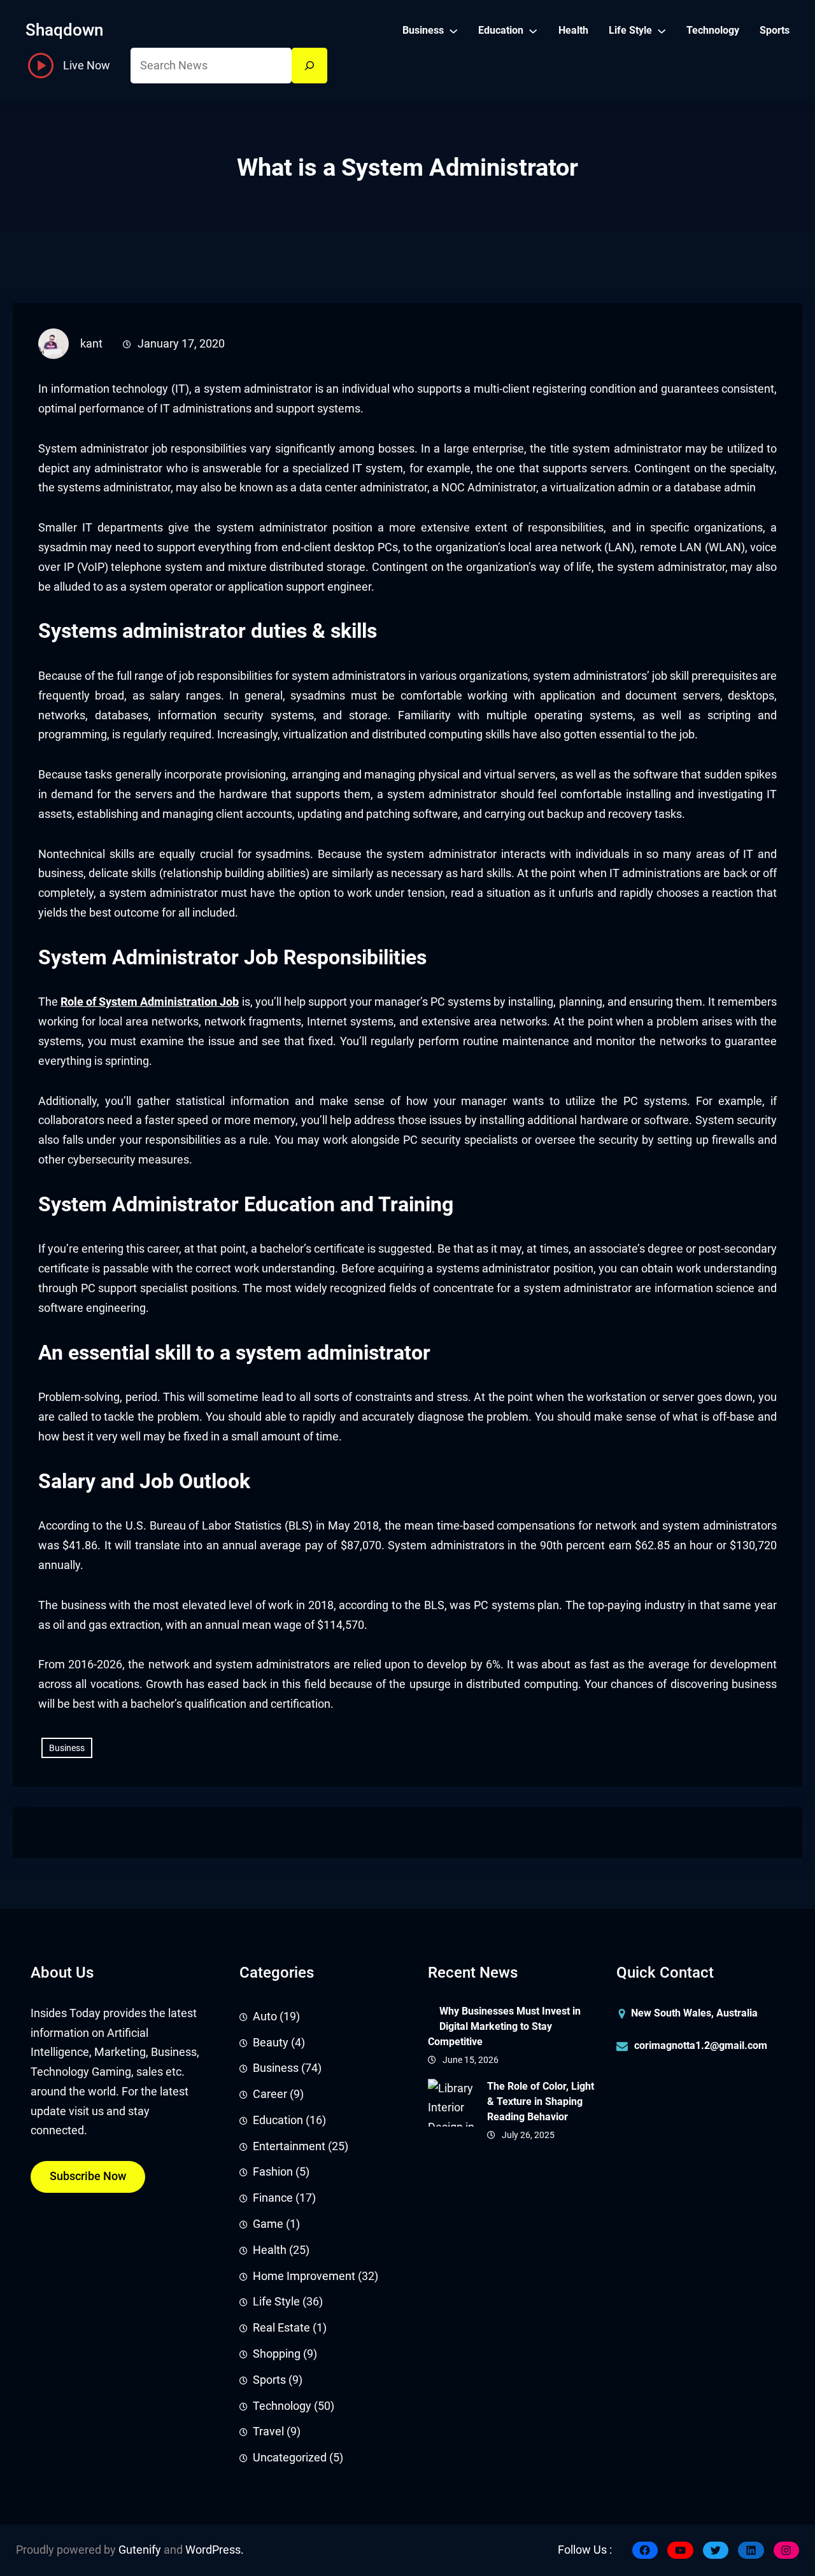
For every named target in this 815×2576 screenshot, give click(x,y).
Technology (282, 2406)
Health (270, 2250)
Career (270, 2094)
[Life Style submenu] (662, 30)
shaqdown (64, 30)
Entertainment (289, 2146)
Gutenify (140, 2550)
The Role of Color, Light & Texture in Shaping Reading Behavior (541, 2101)
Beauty (271, 2043)
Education (278, 2120)
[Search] (309, 66)
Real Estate (281, 2328)
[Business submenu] (453, 30)
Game (268, 2224)
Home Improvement (304, 2276)
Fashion (273, 2172)
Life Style (276, 2302)
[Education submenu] (533, 30)
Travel (268, 2432)
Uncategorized (290, 2458)
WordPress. (215, 2550)
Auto (265, 2016)
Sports (269, 2380)
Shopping (277, 2354)
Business (67, 1748)
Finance (273, 2198)
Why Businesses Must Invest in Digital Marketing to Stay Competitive (504, 2026)
